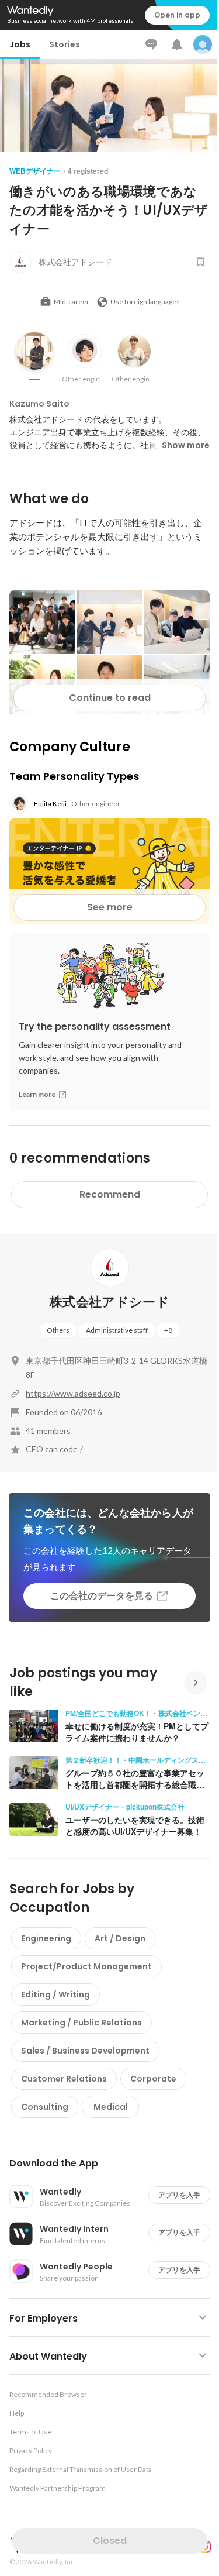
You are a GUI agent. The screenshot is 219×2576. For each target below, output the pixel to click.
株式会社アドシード (109, 1302)
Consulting (45, 2107)
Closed (110, 2541)
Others (58, 1330)
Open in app (177, 15)
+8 (168, 1330)
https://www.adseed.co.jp (73, 1393)
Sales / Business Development (85, 2051)
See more (110, 907)
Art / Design (120, 1938)
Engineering (46, 1938)
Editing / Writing (55, 1994)
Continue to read (110, 698)
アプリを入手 (179, 2195)
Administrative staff (117, 1330)
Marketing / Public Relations (81, 2023)
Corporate (153, 2079)
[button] (114, 2164)
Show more (186, 445)
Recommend (110, 1194)
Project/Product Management (86, 1966)
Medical (111, 2107)
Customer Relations (64, 2079)
